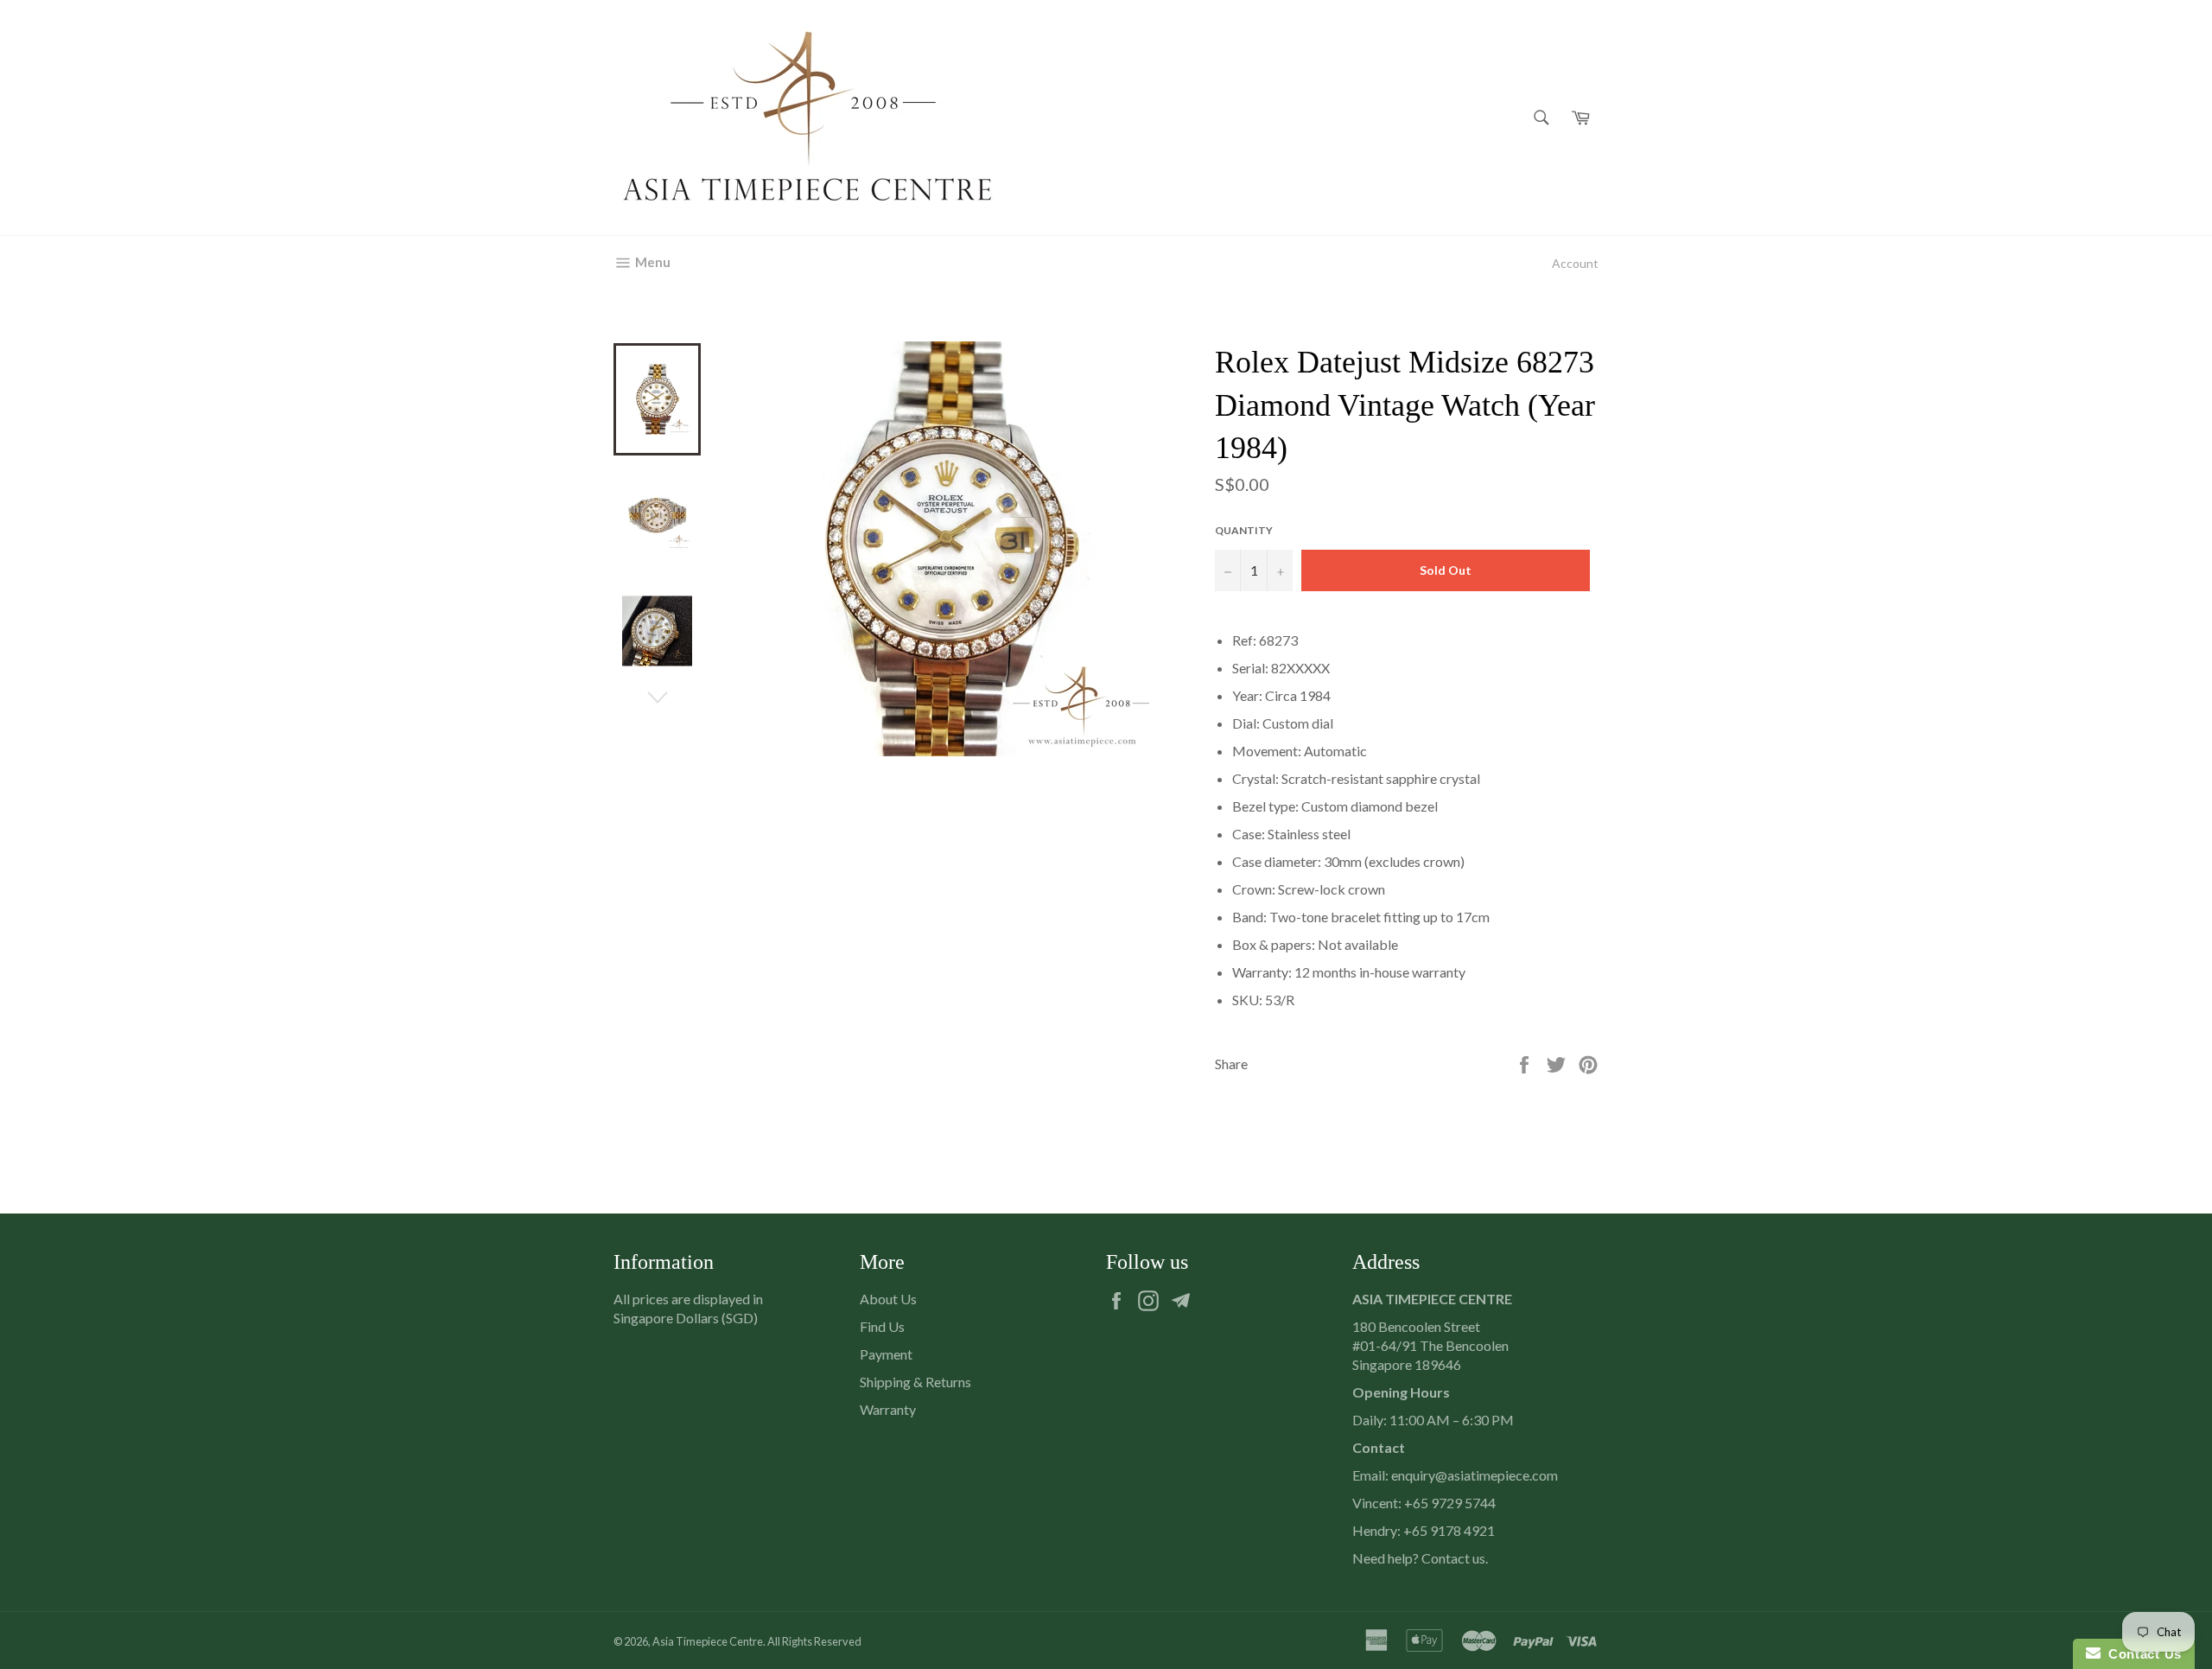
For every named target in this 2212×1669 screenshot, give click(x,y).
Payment (886, 1354)
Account (1575, 263)
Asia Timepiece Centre (708, 1641)
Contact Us (2141, 1654)
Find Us (882, 1326)
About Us (888, 1299)
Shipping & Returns (915, 1382)
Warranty (888, 1409)
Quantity (1244, 530)
